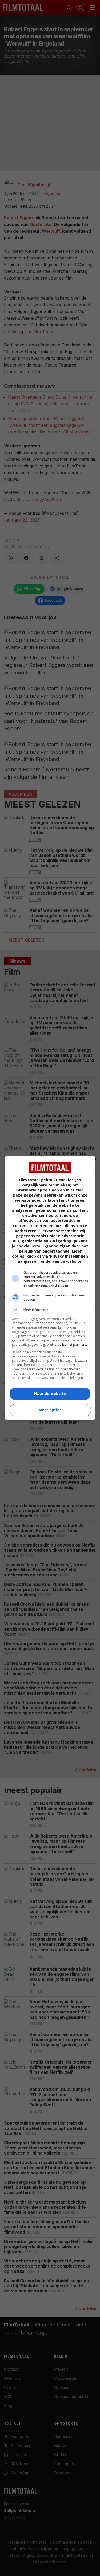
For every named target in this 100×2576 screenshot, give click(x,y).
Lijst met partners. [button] (73, 1344)
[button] (50, 1310)
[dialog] (50, 1288)
